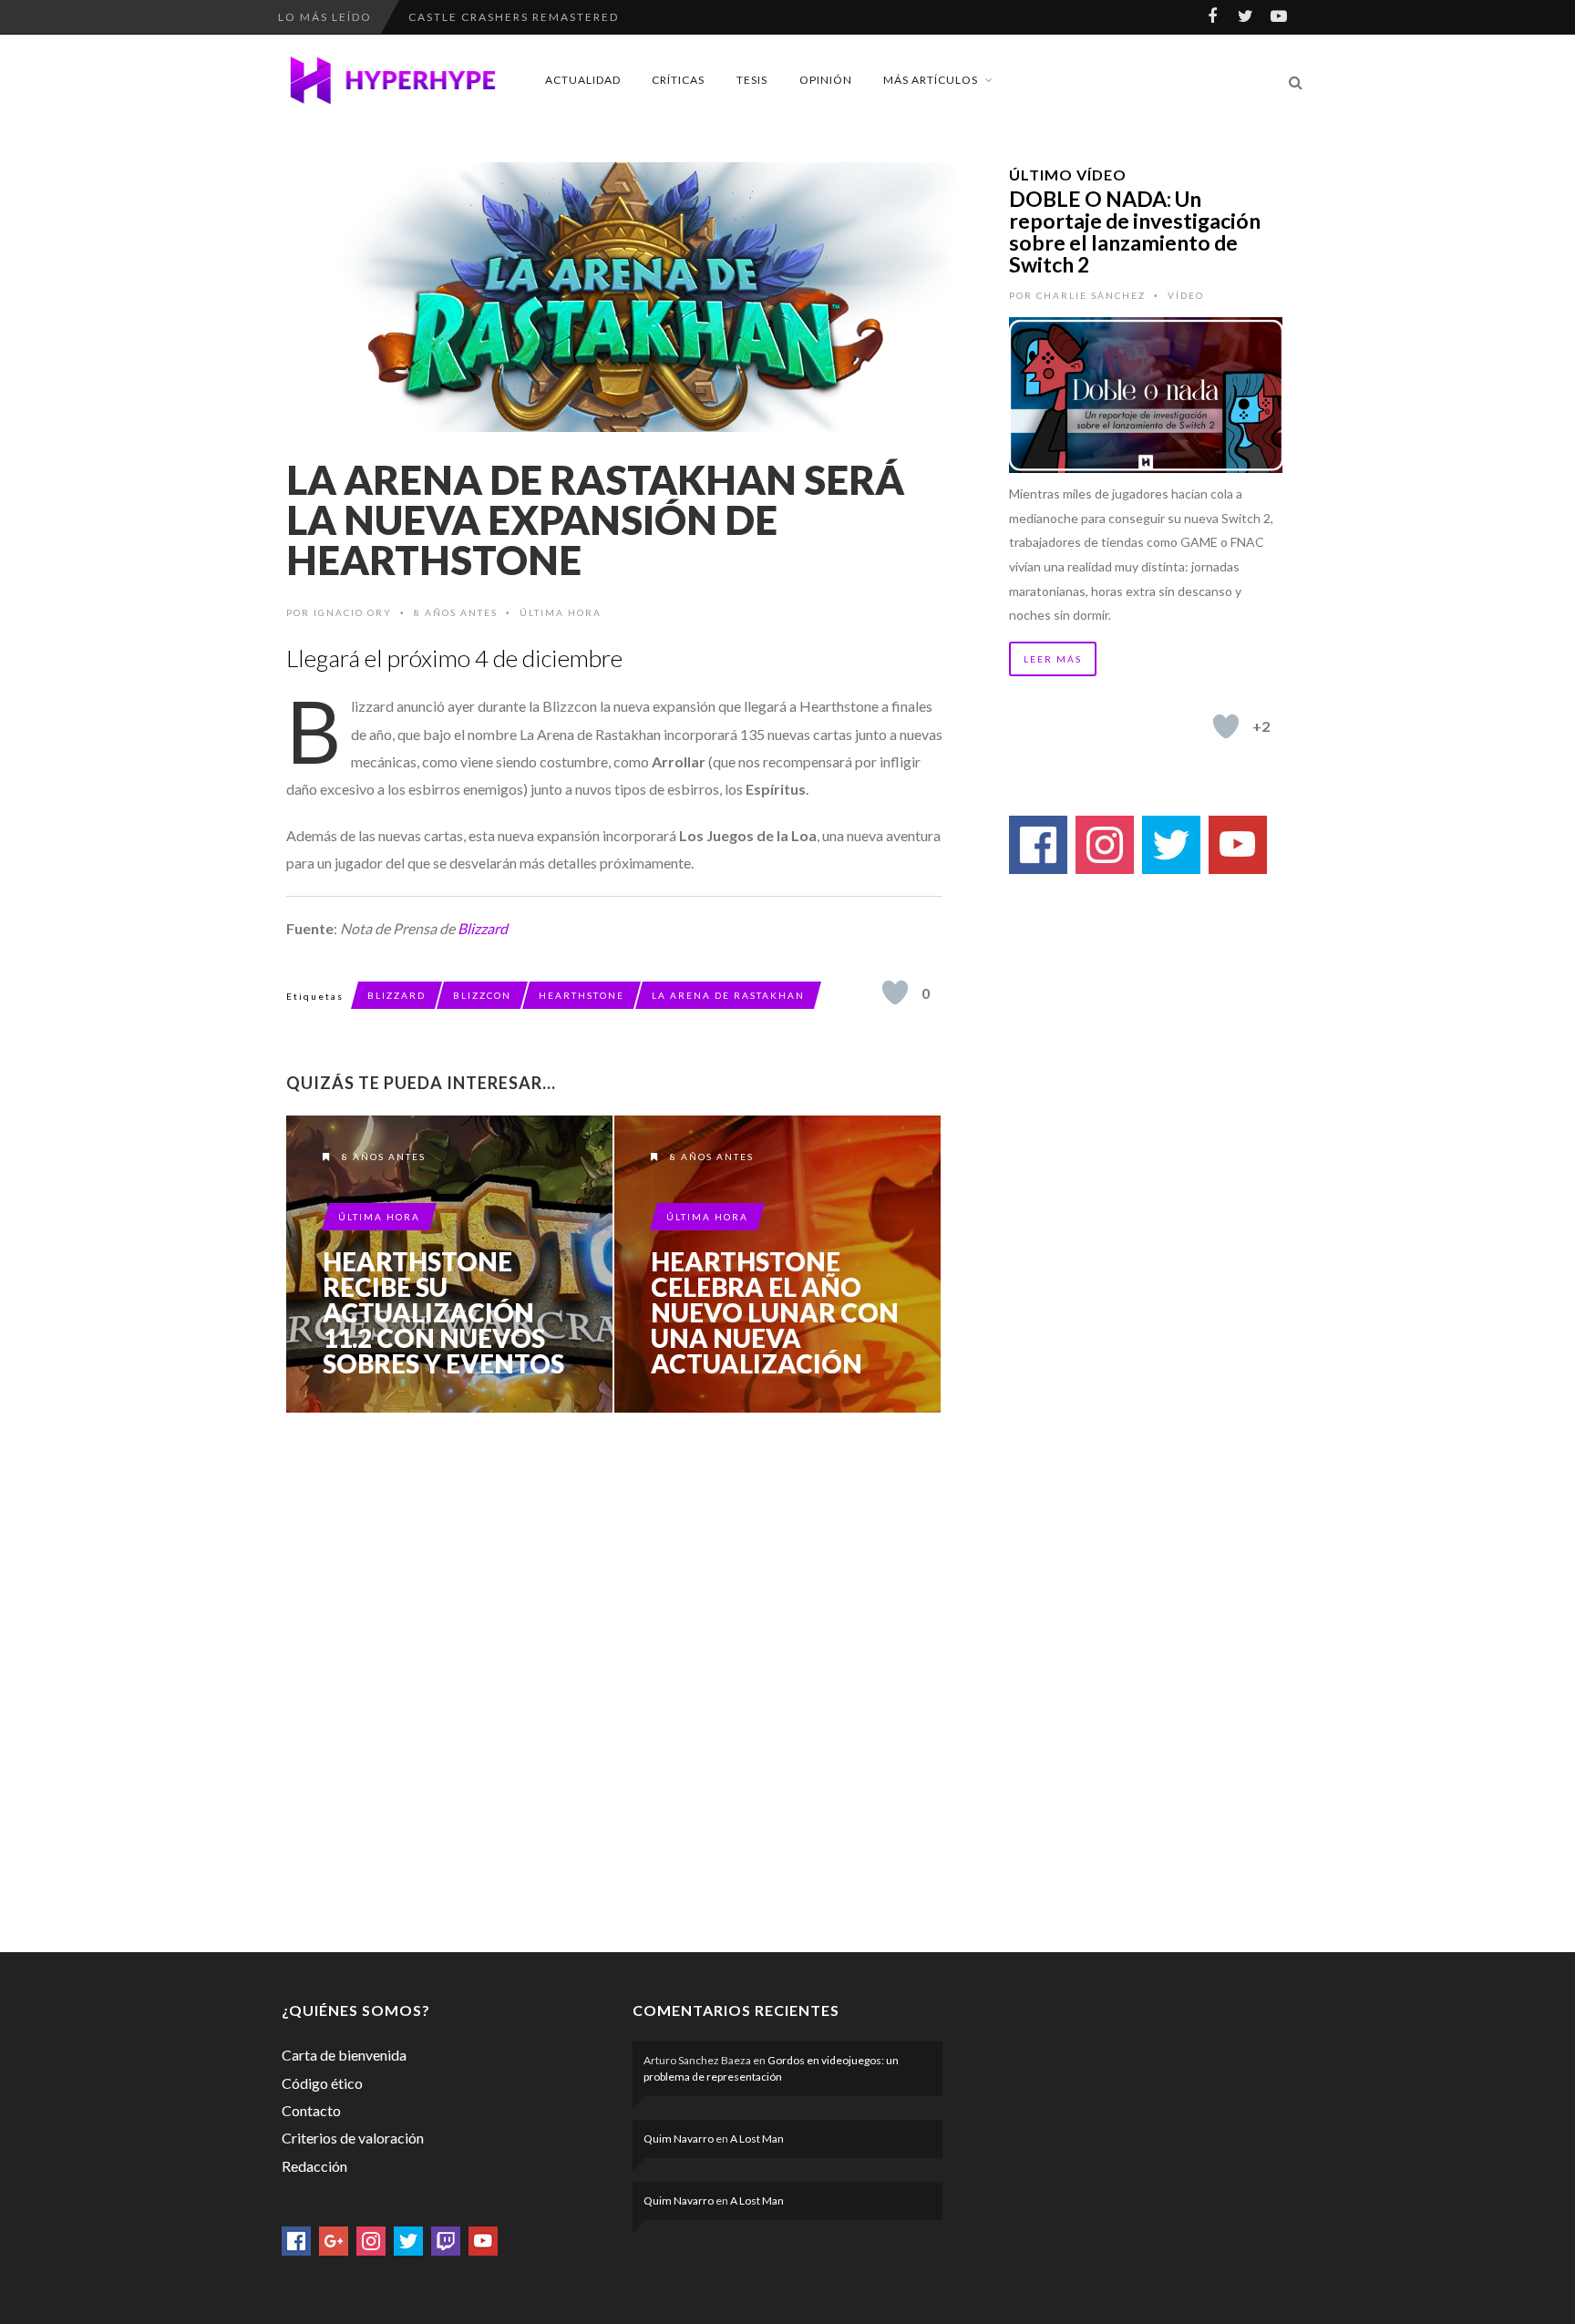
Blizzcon (482, 995)
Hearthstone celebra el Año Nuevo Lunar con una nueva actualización (775, 1312)
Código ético (322, 2083)
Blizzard (483, 928)
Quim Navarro (679, 2139)
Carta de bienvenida (344, 2055)
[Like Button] (895, 992)
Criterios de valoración (353, 2138)
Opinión (826, 80)
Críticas (678, 80)
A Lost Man (757, 2139)
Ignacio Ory (353, 612)
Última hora (561, 612)
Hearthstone (582, 995)
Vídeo (1186, 295)
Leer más (1053, 659)
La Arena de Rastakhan (728, 995)
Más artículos (931, 80)
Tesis (752, 80)
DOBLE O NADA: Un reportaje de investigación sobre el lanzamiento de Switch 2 (1135, 231)
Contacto (311, 2110)
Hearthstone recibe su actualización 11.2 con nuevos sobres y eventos (443, 1312)
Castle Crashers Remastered (514, 17)
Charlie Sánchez (1091, 295)
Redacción (314, 2166)
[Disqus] (614, 1679)
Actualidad (583, 80)
